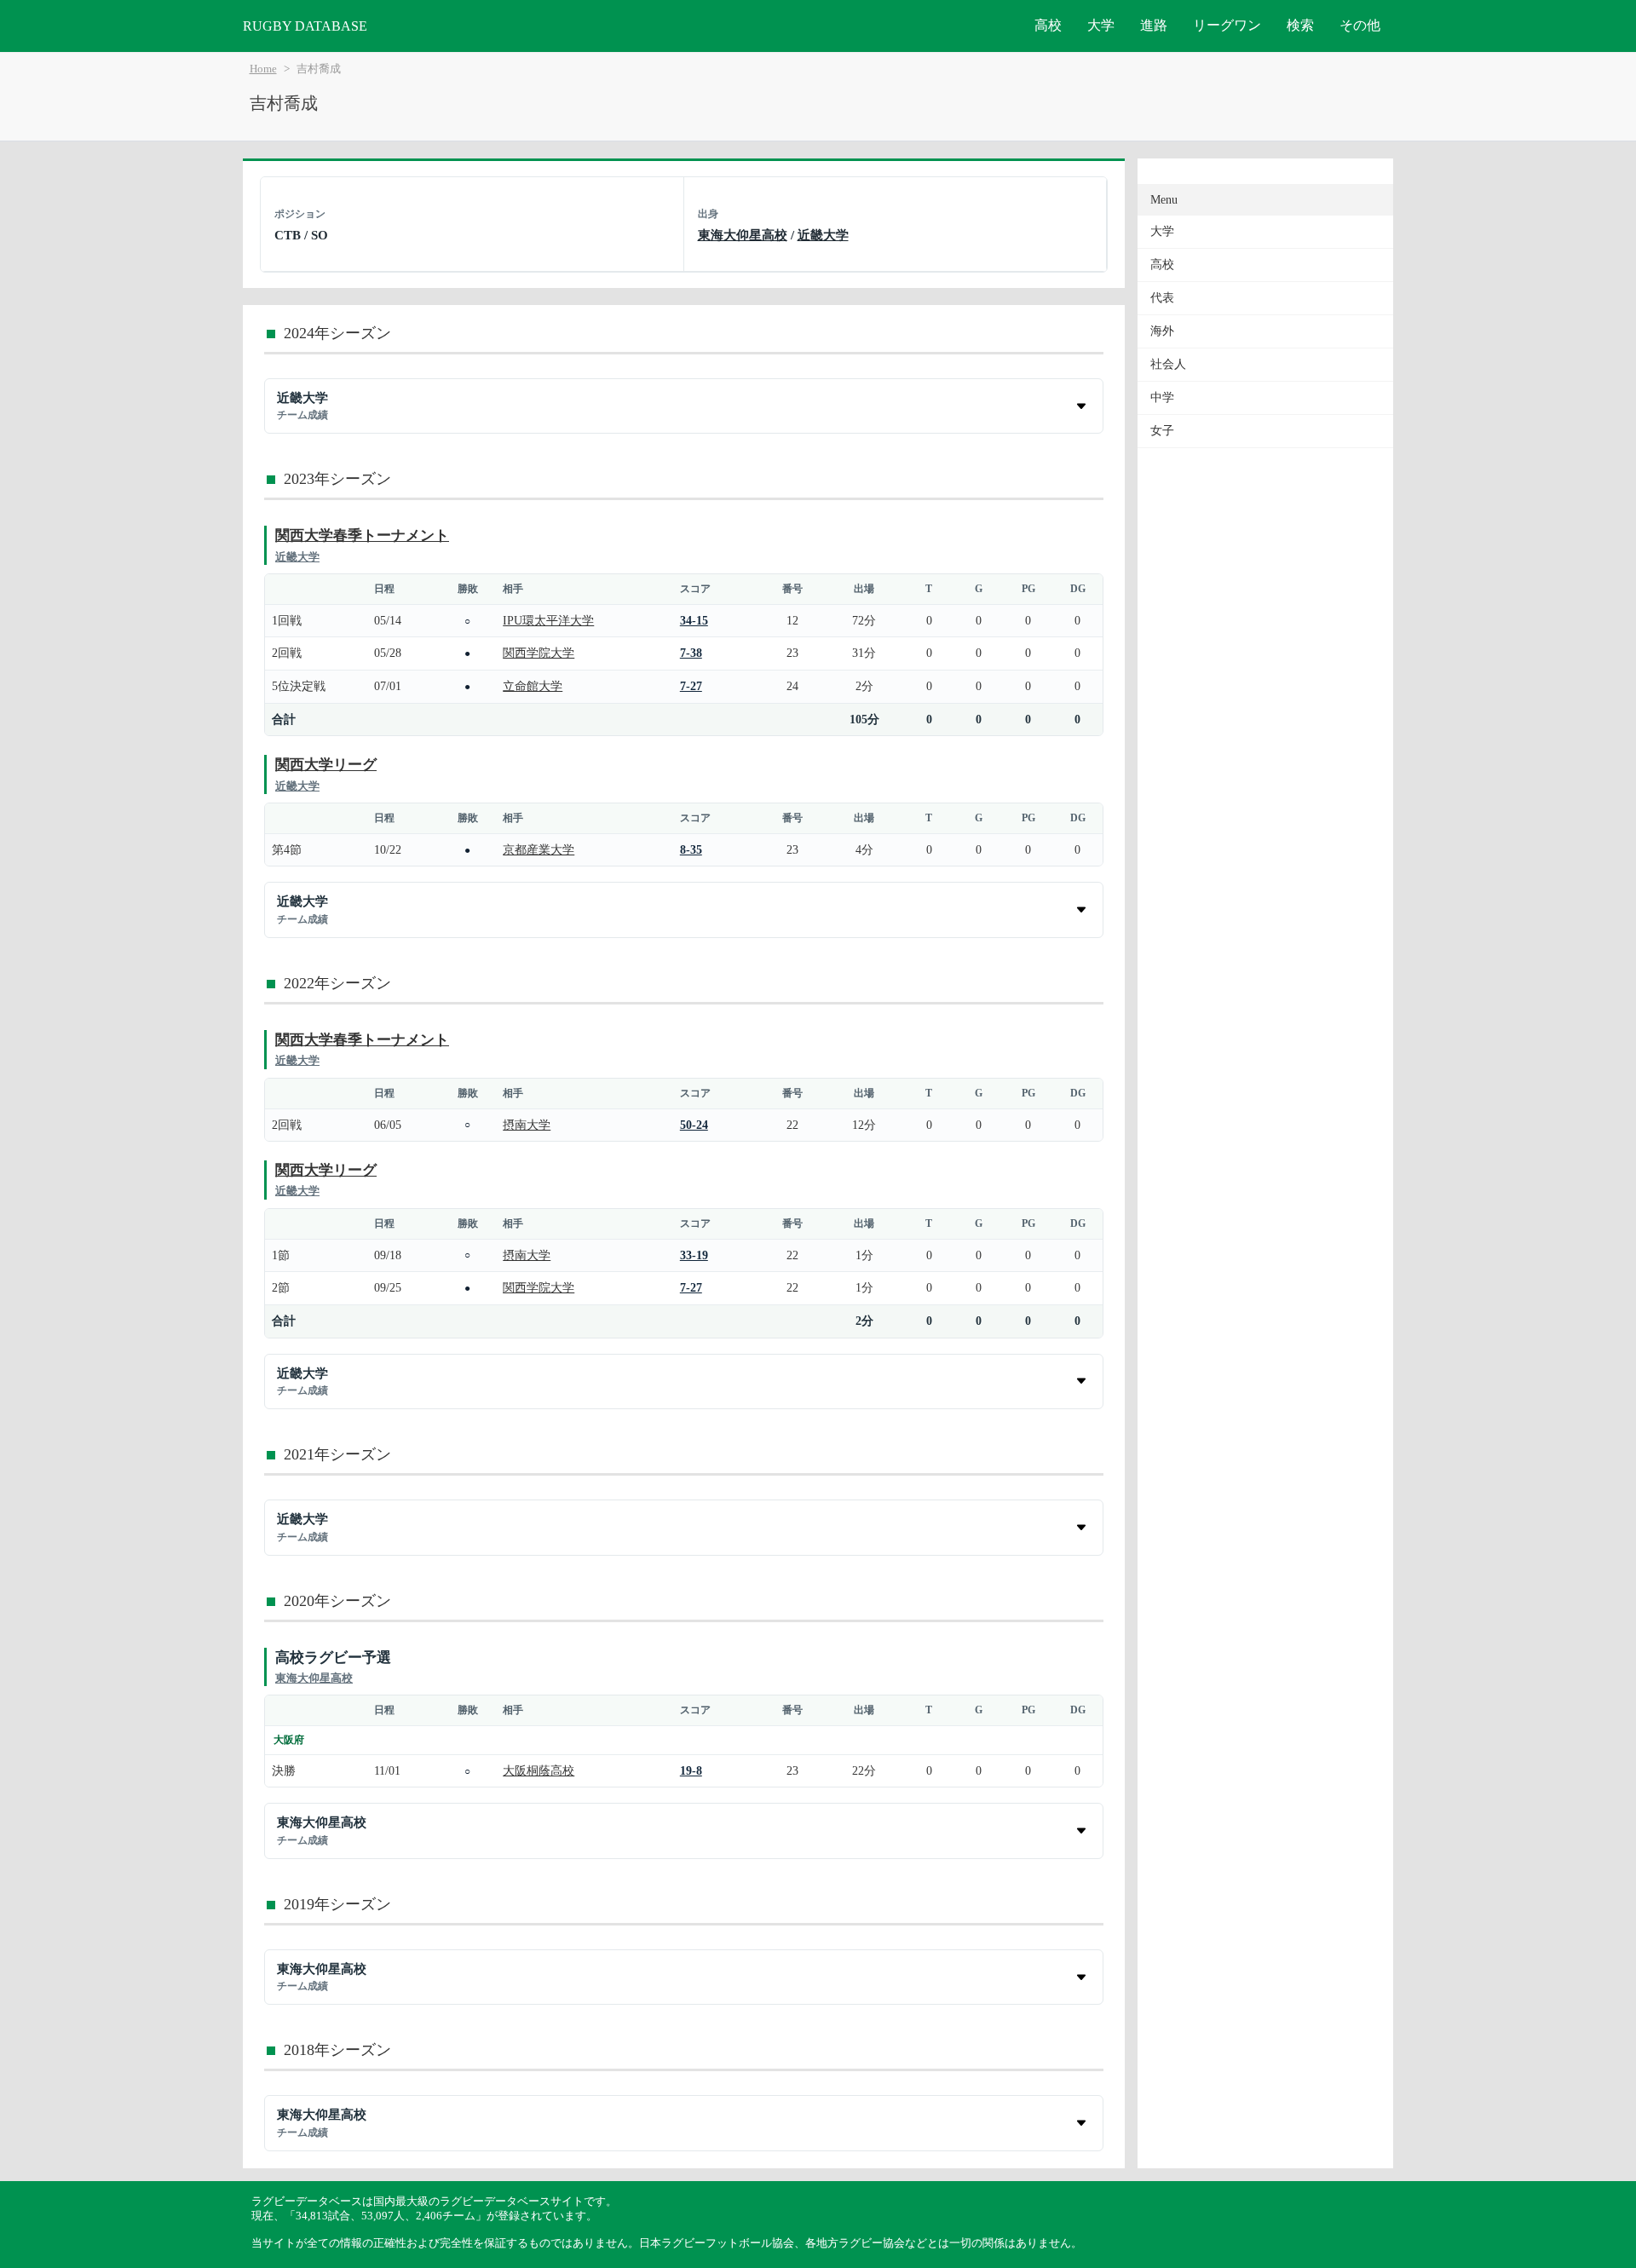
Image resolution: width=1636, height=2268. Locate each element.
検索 (1300, 25)
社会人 (1168, 364)
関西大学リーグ (326, 765)
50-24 (694, 1125)
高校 (1048, 25)
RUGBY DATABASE (305, 26)
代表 (1162, 298)
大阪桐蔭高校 (539, 1770)
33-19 (694, 1255)
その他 (1360, 25)
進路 (1154, 25)
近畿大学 (823, 235)
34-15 (694, 620)
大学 (1101, 25)
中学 (1162, 397)
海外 (1162, 331)
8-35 (691, 849)
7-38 (691, 653)
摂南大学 (527, 1125)
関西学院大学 (539, 653)
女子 (1162, 431)
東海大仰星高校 (743, 235)
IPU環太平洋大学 (548, 620)
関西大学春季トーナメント (362, 535)
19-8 (691, 1770)
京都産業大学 (539, 849)
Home (263, 69)
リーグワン (1227, 25)
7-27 (691, 686)
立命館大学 (533, 686)
